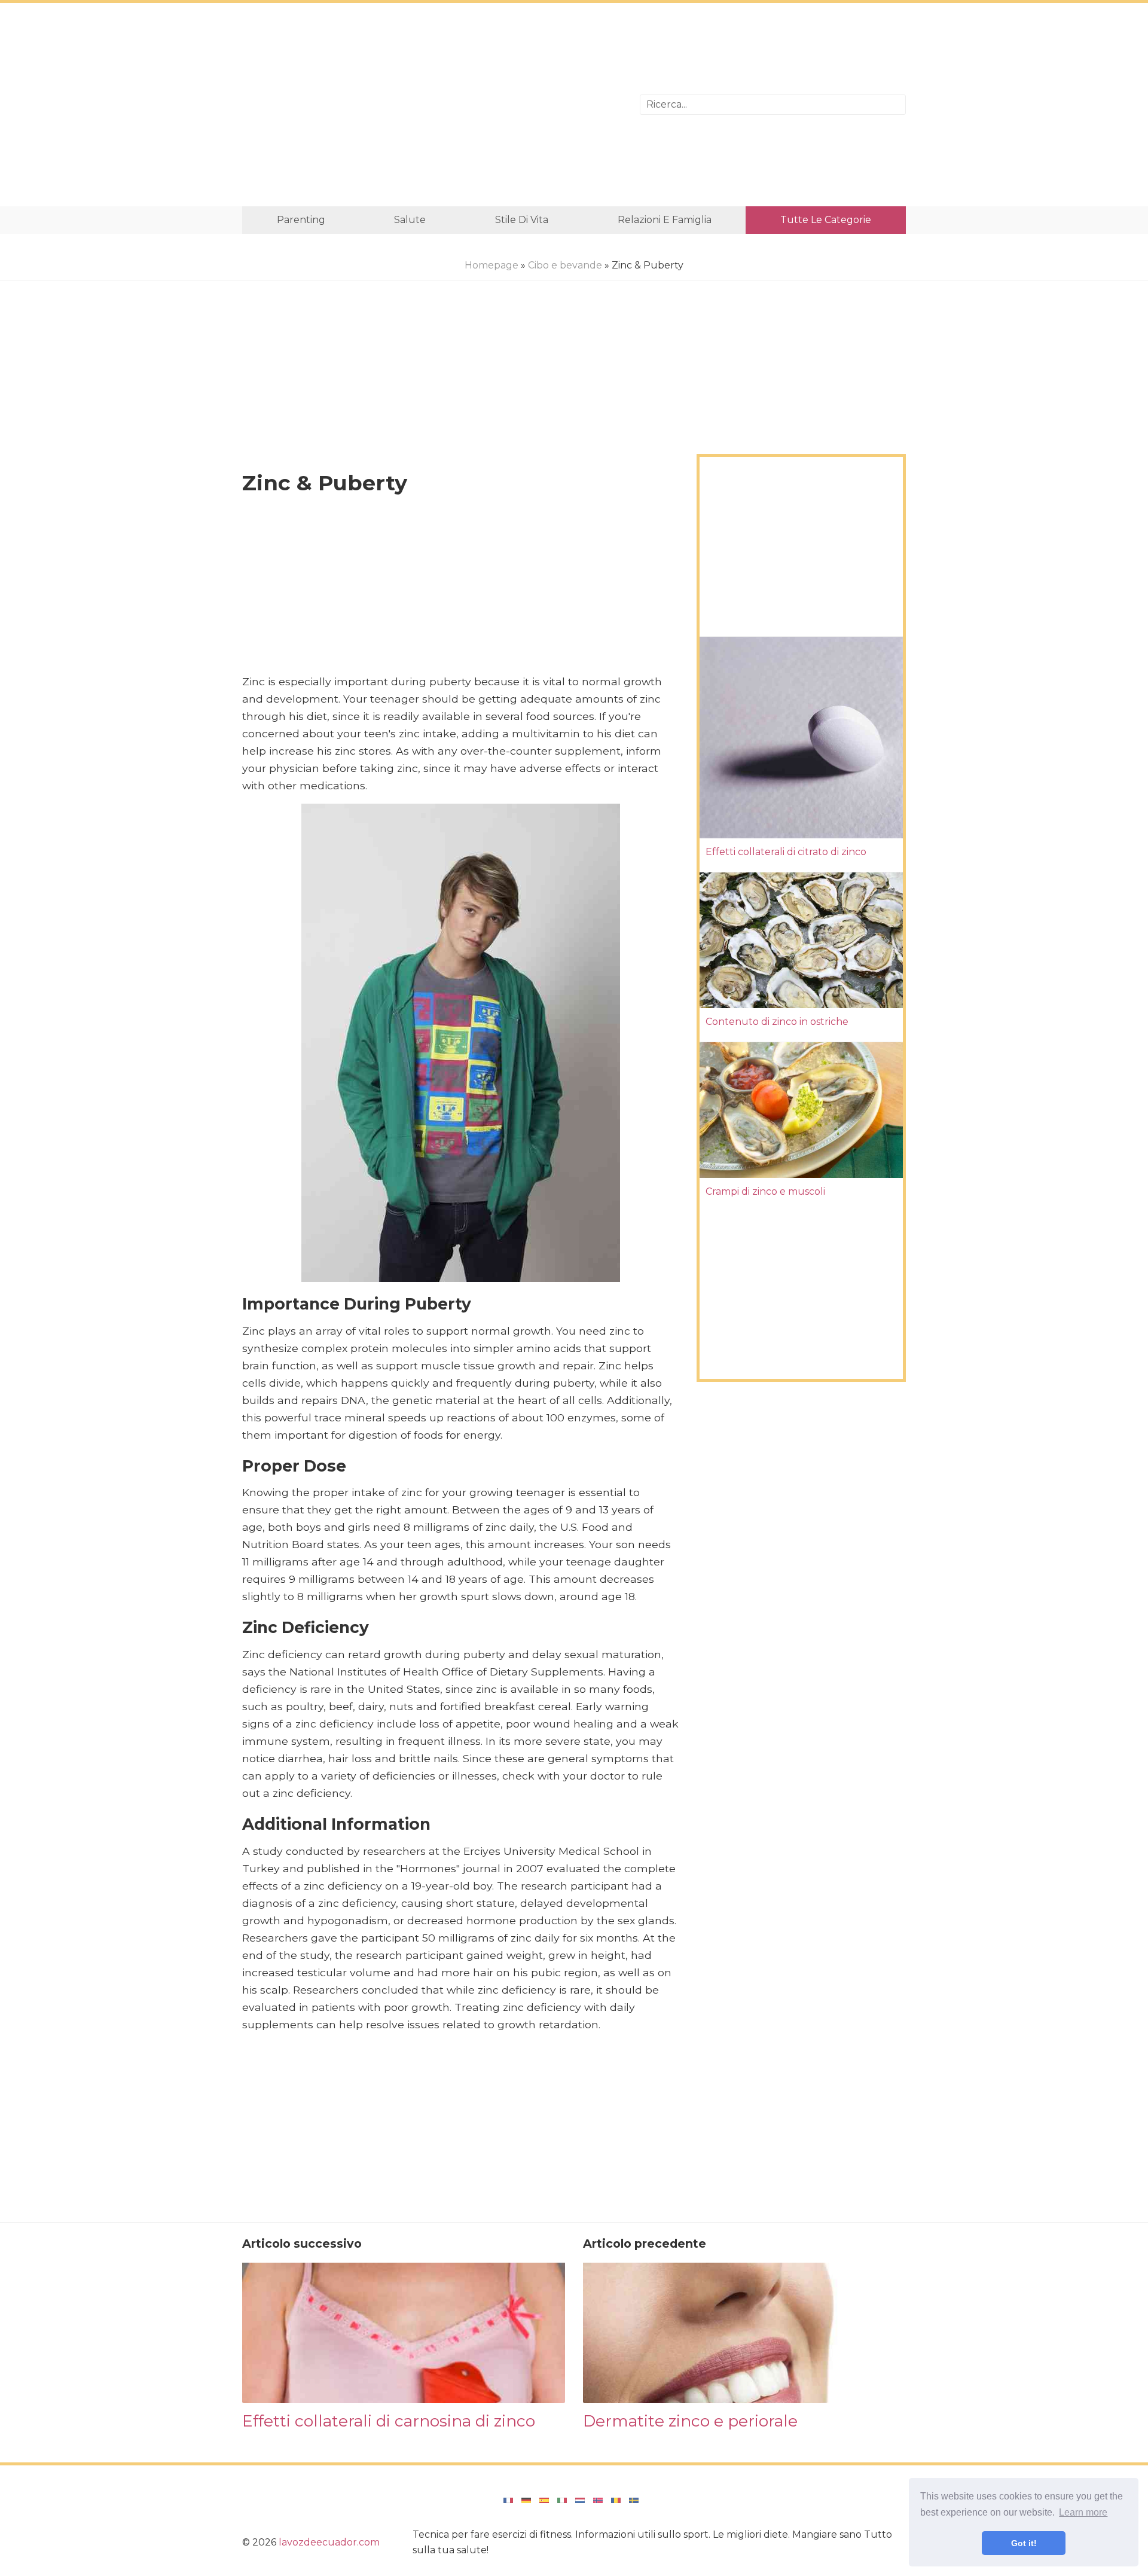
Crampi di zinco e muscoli (765, 1191)
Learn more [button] (1083, 2512)
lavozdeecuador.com (329, 2542)
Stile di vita (522, 220)
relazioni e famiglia (665, 220)
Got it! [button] (1024, 2543)
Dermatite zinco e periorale (690, 2421)
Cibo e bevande (565, 265)
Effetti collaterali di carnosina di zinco (389, 2421)
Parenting (301, 220)
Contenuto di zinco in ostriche (777, 1022)
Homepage (491, 265)
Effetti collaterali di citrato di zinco (786, 852)
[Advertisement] (432, 105)
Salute (410, 220)
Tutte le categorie (826, 220)
